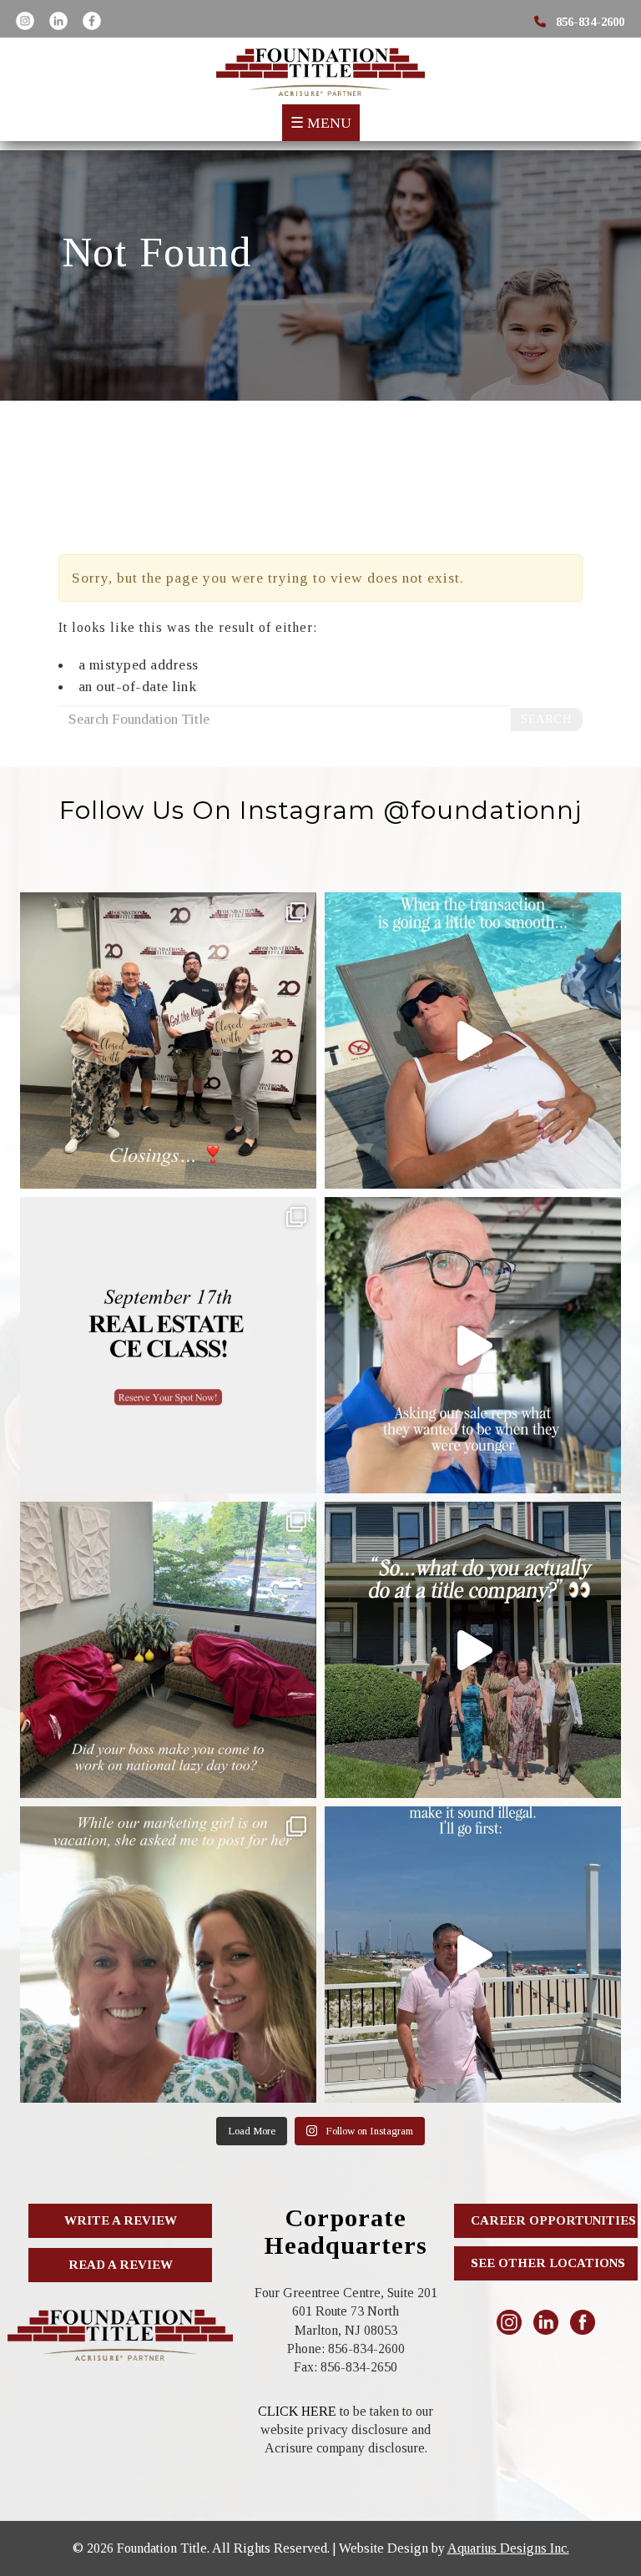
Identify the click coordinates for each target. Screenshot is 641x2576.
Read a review (121, 2265)
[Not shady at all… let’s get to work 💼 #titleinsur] (473, 1955)
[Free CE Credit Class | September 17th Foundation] (168, 1345)
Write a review (121, 2220)
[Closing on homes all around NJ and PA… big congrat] (168, 1041)
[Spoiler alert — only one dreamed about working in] (473, 1345)
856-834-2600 (588, 22)
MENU (321, 123)
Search (546, 719)
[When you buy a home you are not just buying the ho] (473, 1650)
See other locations (548, 2263)
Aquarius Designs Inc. (508, 2548)
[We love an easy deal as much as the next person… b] (473, 1041)
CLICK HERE (297, 2411)
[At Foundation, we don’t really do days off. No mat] (168, 1650)
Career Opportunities (553, 2220)
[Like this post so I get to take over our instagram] (168, 1955)
